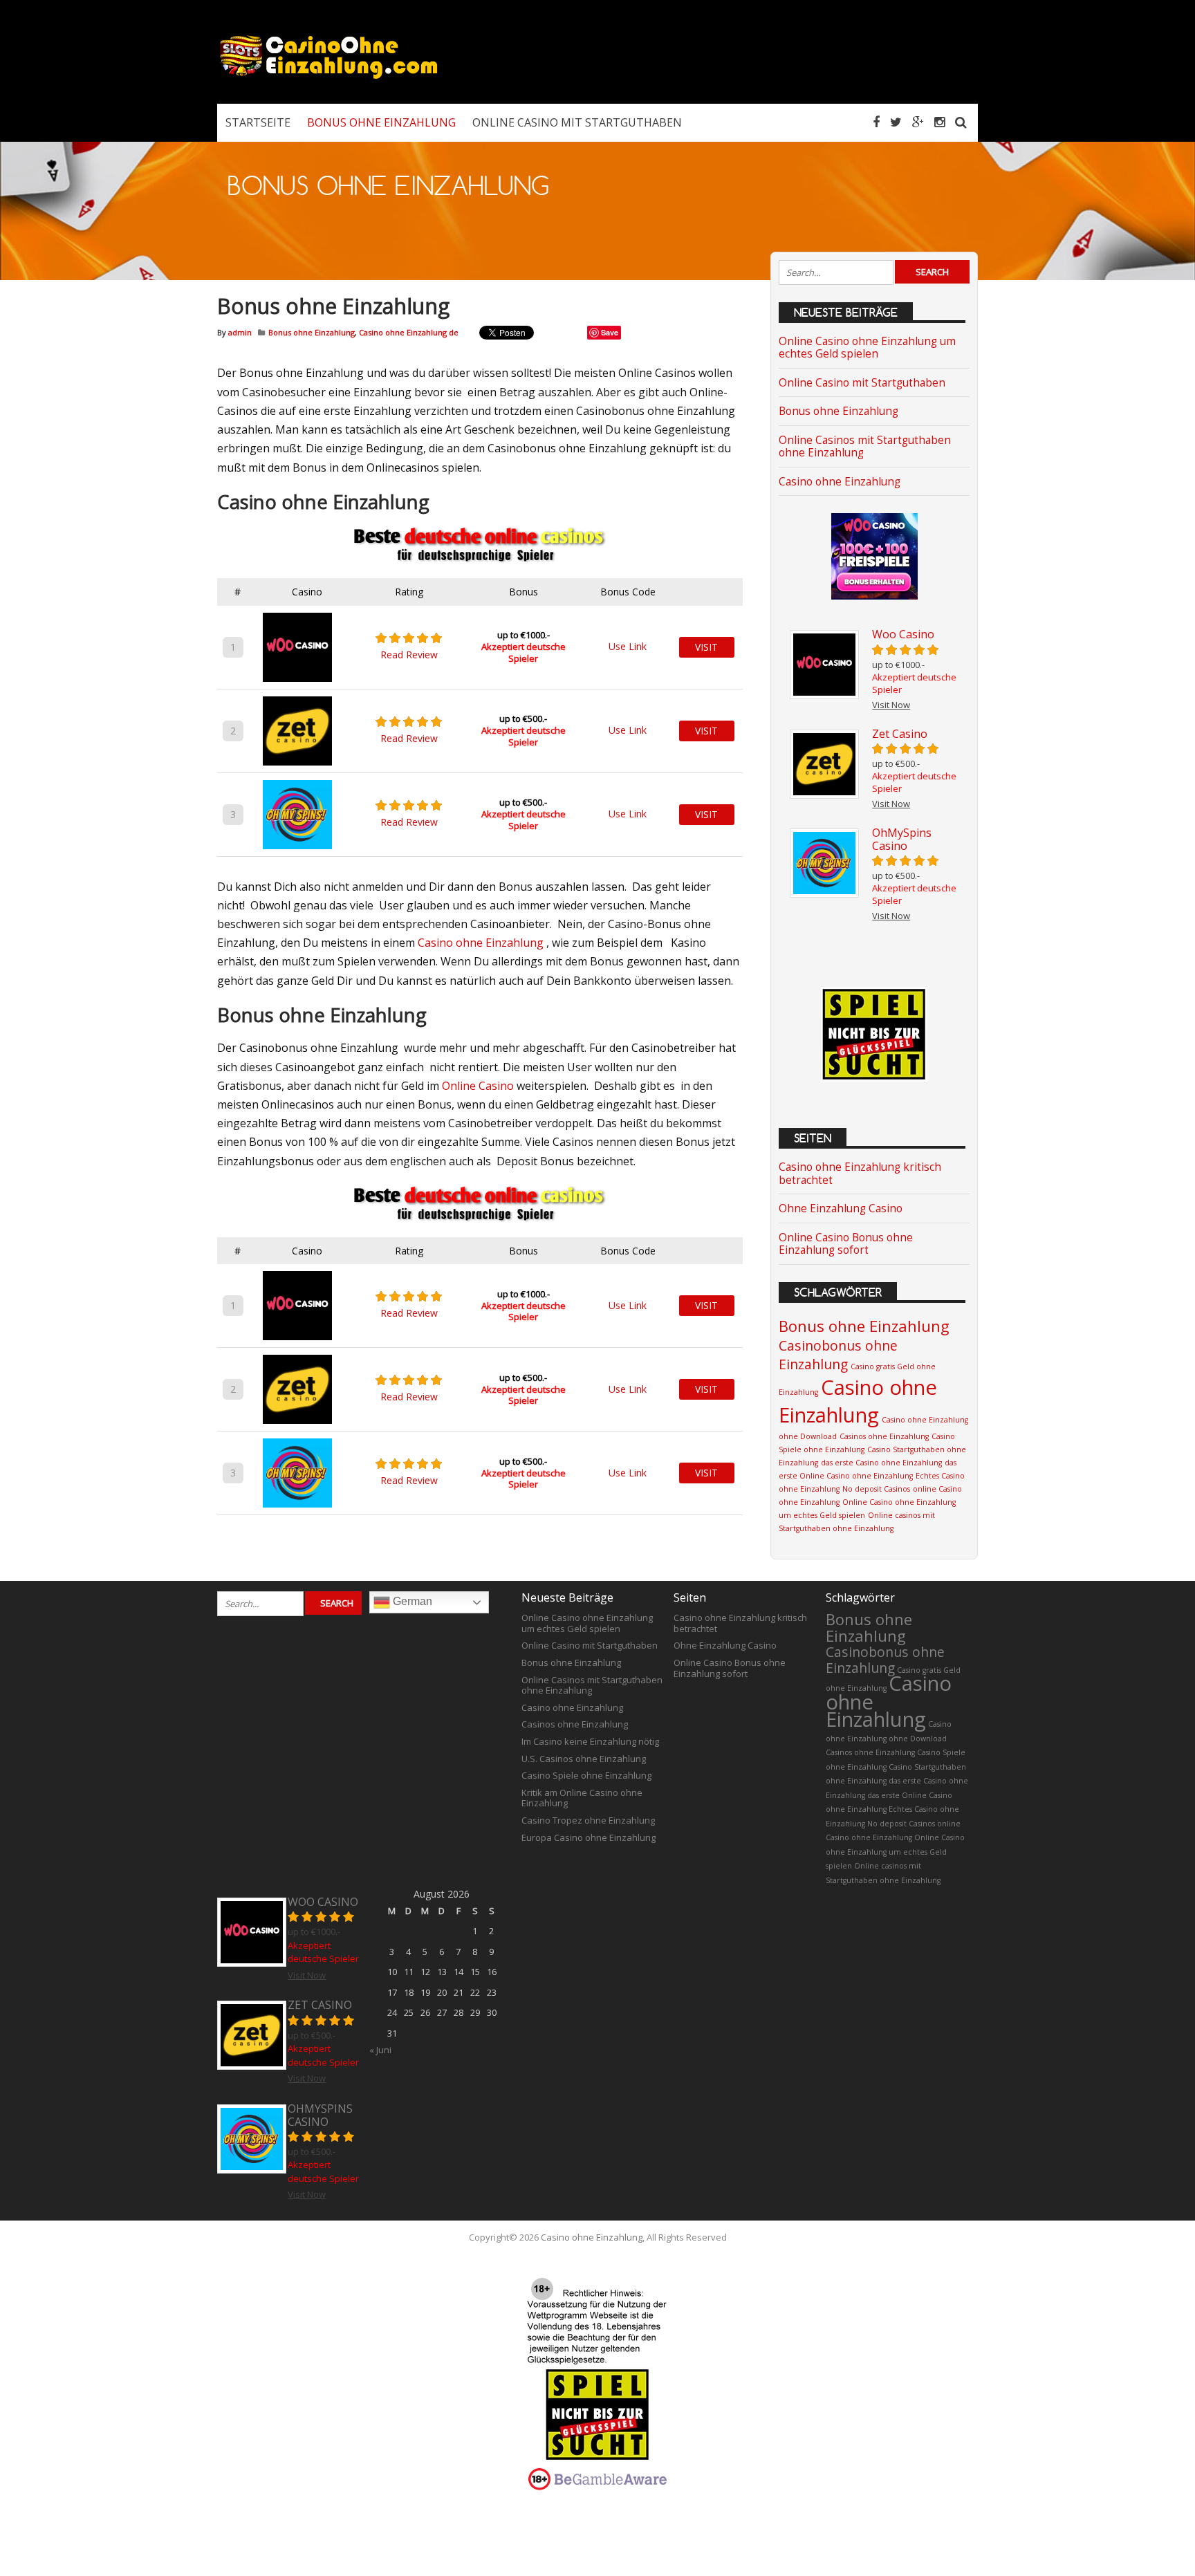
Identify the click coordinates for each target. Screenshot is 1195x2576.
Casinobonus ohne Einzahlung (838, 1355)
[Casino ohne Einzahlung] (328, 76)
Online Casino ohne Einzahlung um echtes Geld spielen (867, 348)
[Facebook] (876, 122)
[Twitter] (896, 122)
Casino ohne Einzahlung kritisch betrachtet (860, 1173)
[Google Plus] (918, 122)
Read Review (409, 655)
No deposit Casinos (876, 1489)
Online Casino (478, 1086)
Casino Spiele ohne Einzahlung (586, 1775)
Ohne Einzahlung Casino (841, 1208)
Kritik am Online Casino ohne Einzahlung (582, 1798)
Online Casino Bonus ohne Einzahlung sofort (846, 1244)
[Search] (961, 122)
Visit (706, 647)
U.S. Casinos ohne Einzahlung (584, 1759)
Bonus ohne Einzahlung (312, 332)
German (411, 1601)
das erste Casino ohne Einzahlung (881, 1463)
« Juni (380, 2050)
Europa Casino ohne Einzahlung (589, 1837)
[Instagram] (939, 122)
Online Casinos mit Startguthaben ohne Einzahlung (865, 446)
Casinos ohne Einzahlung (884, 1436)
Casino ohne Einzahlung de (409, 332)
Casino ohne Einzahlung (481, 943)
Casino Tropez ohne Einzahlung (588, 1820)
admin (240, 332)
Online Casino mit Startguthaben (862, 383)
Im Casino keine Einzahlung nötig (590, 1741)
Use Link (628, 646)
